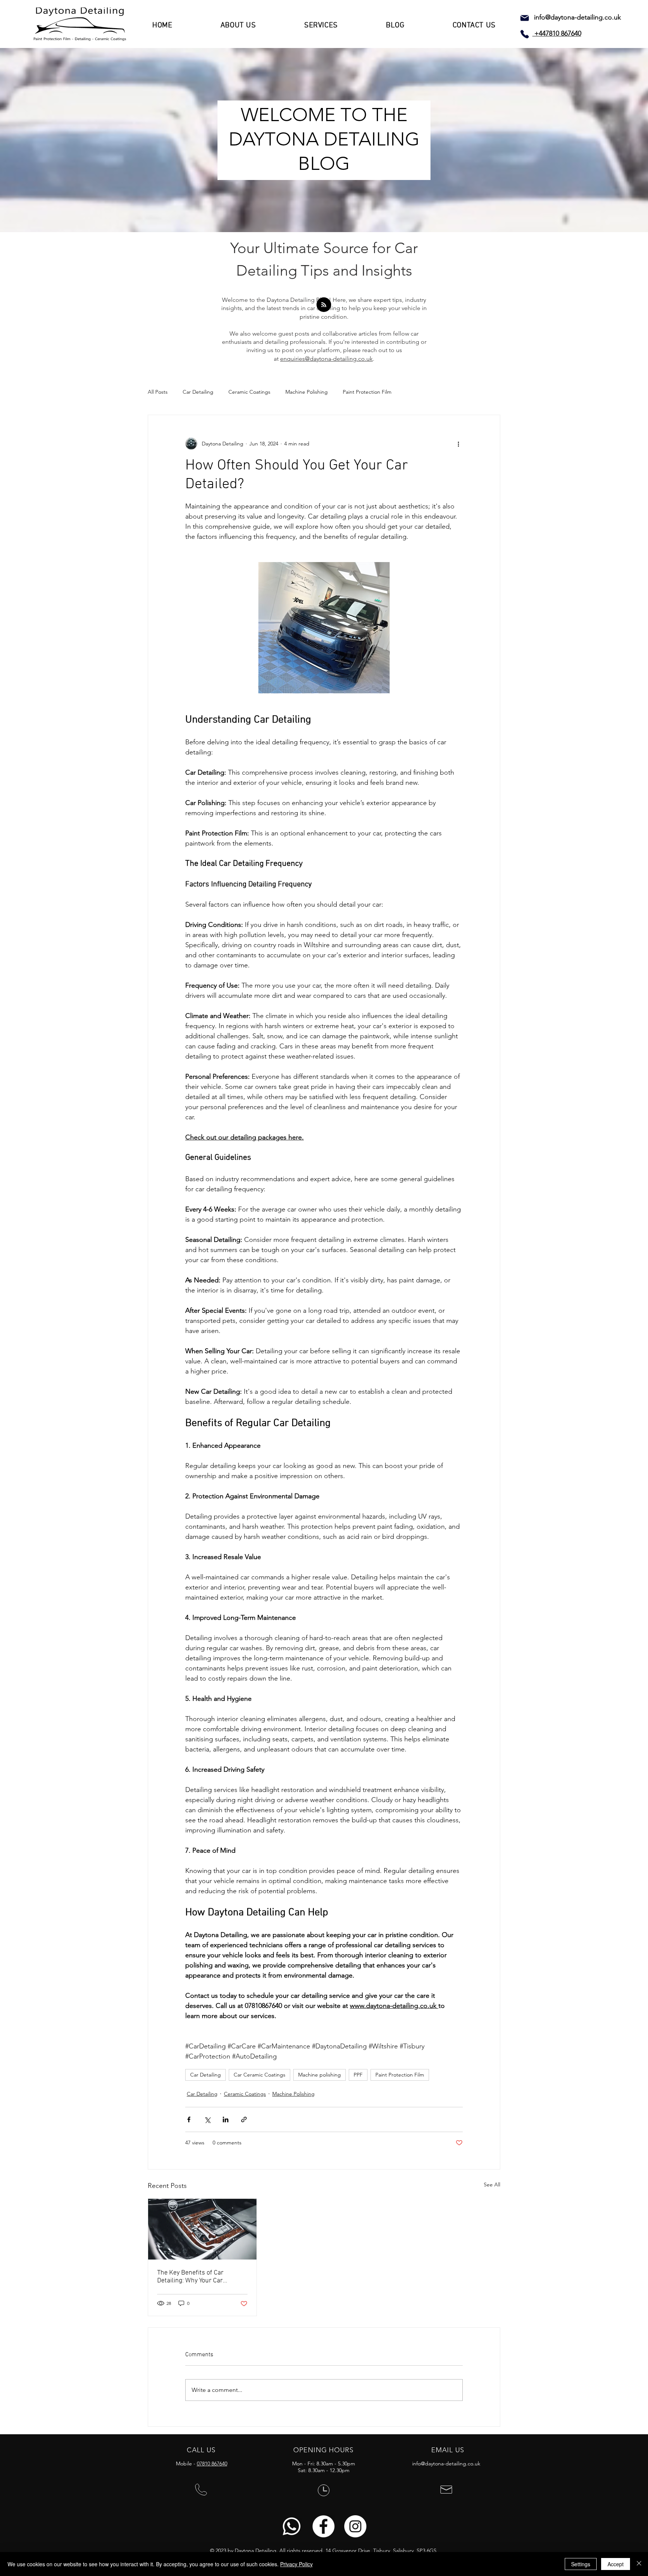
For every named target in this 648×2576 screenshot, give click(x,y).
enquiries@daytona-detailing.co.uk (326, 359)
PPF (358, 2075)
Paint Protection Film (367, 392)
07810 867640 (212, 2464)
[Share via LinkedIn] (226, 2119)
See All (492, 2185)
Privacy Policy (296, 2564)
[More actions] (458, 444)
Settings (581, 2564)
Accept (616, 2564)
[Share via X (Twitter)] (207, 2119)
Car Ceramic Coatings (259, 2075)
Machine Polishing (307, 392)
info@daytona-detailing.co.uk (577, 17)
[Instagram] (355, 2526)
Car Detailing (198, 392)
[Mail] (525, 18)
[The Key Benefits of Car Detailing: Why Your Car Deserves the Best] (202, 2229)
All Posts (158, 392)
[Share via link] (244, 2119)
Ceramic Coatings (249, 392)
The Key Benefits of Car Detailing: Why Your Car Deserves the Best (190, 2277)
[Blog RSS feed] (324, 305)
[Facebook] (323, 2526)
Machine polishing (319, 2075)
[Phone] (525, 34)
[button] (238, 25)
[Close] (639, 2564)
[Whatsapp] (292, 2526)
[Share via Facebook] (189, 2119)
